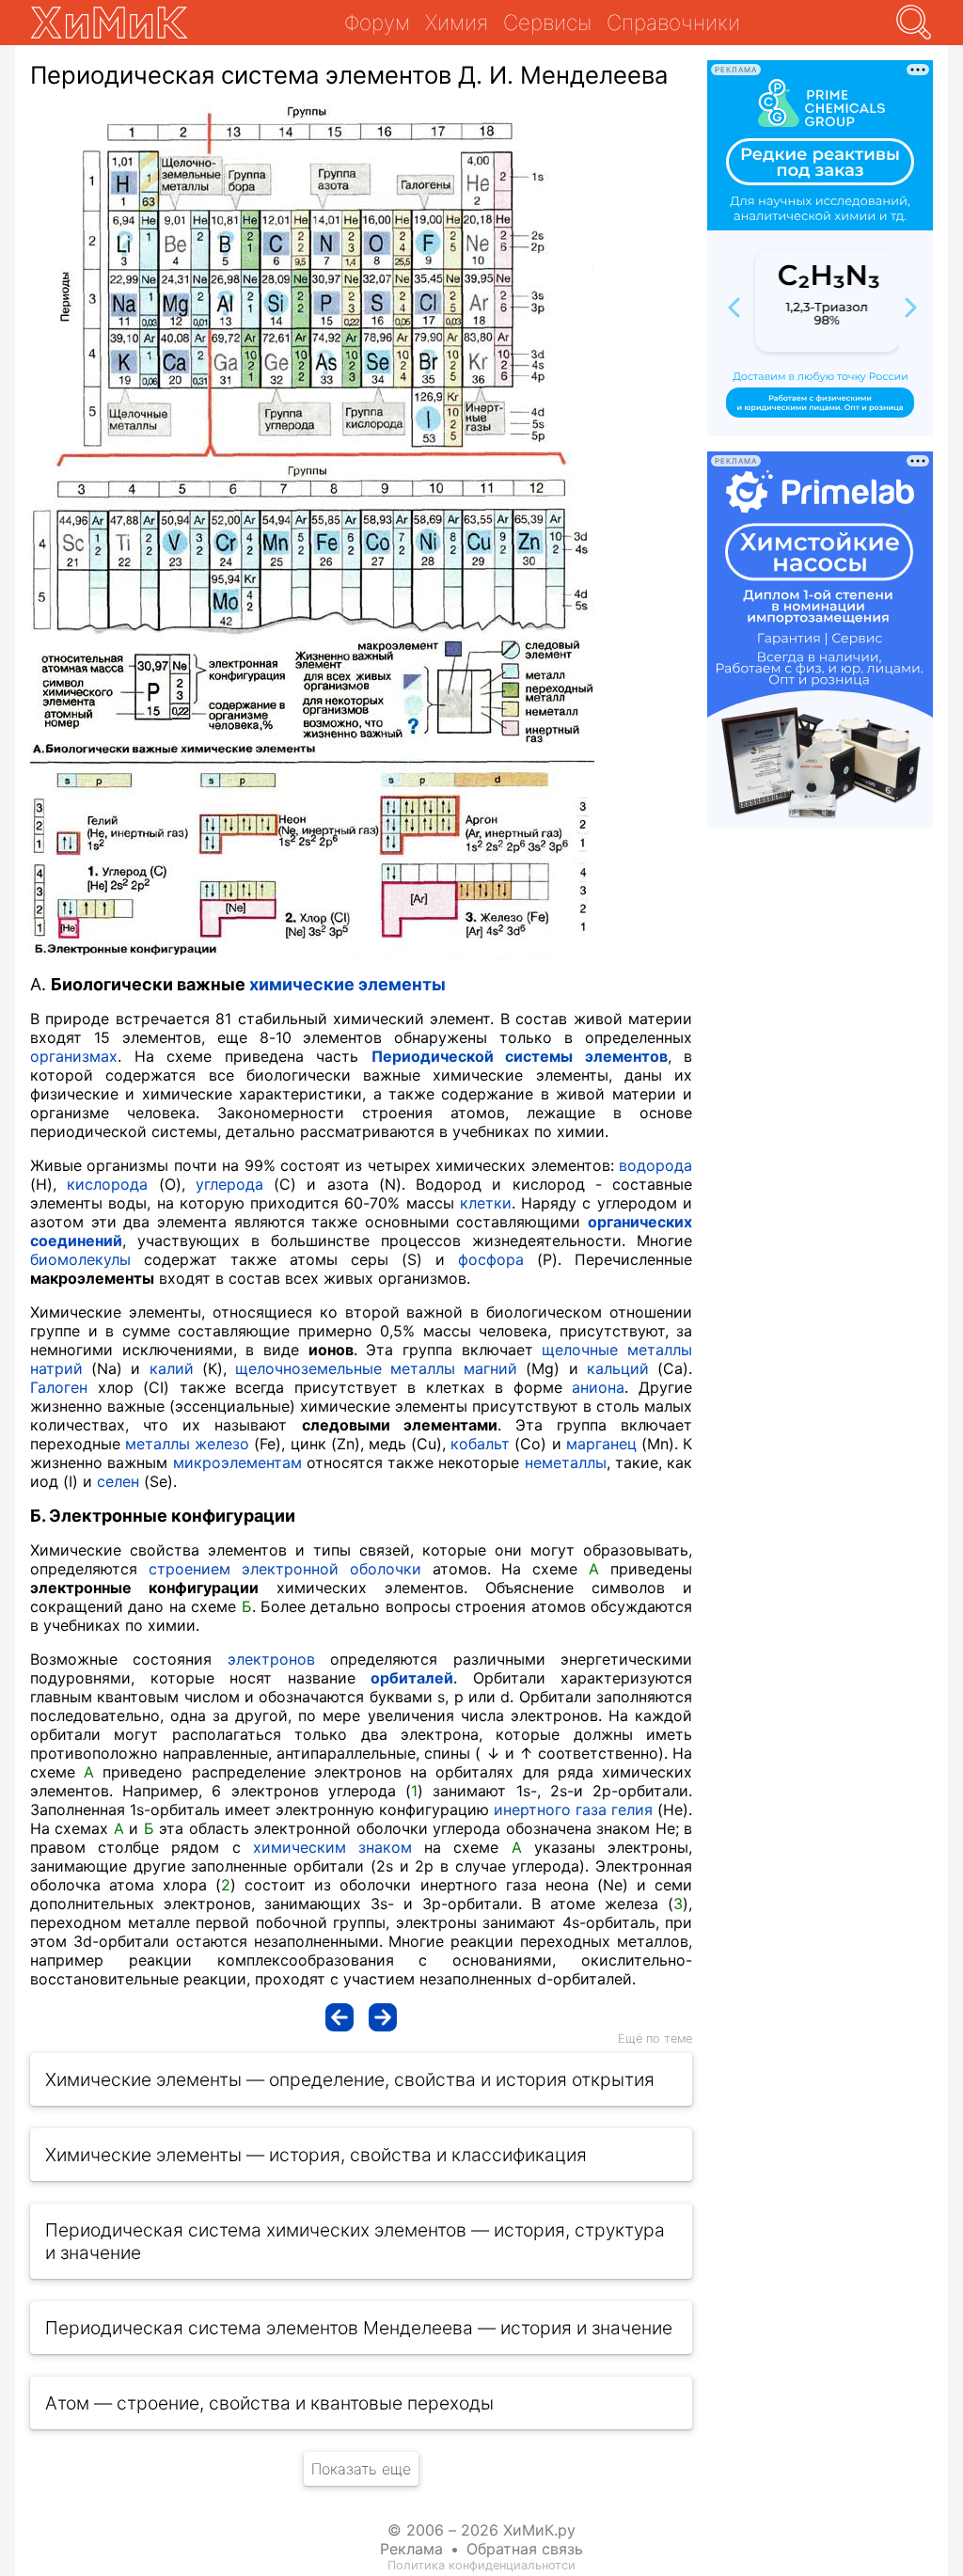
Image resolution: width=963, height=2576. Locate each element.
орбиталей (412, 1678)
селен (118, 1481)
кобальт (480, 1444)
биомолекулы (80, 1259)
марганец (601, 1444)
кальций (618, 1368)
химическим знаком (332, 1847)
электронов (271, 1659)
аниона (598, 1387)
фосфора (491, 1259)
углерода (229, 1184)
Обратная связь (525, 2549)
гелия (632, 1810)
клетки (486, 1203)
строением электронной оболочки (285, 1569)
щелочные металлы (617, 1350)
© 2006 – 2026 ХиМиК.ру (481, 2530)
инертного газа (550, 1810)
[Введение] (339, 2017)
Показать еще (361, 2469)
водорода (655, 1165)
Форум (377, 22)
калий (172, 1368)
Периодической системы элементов (520, 1056)
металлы (158, 1444)
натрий (56, 1368)
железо (222, 1444)
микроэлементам (237, 1462)
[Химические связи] (383, 2017)
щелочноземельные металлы (345, 1368)
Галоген (59, 1387)
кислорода (107, 1184)
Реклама (411, 2549)
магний (490, 1368)
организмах (74, 1056)
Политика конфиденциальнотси (481, 2565)
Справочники (673, 22)
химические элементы (347, 984)
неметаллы (566, 1462)
